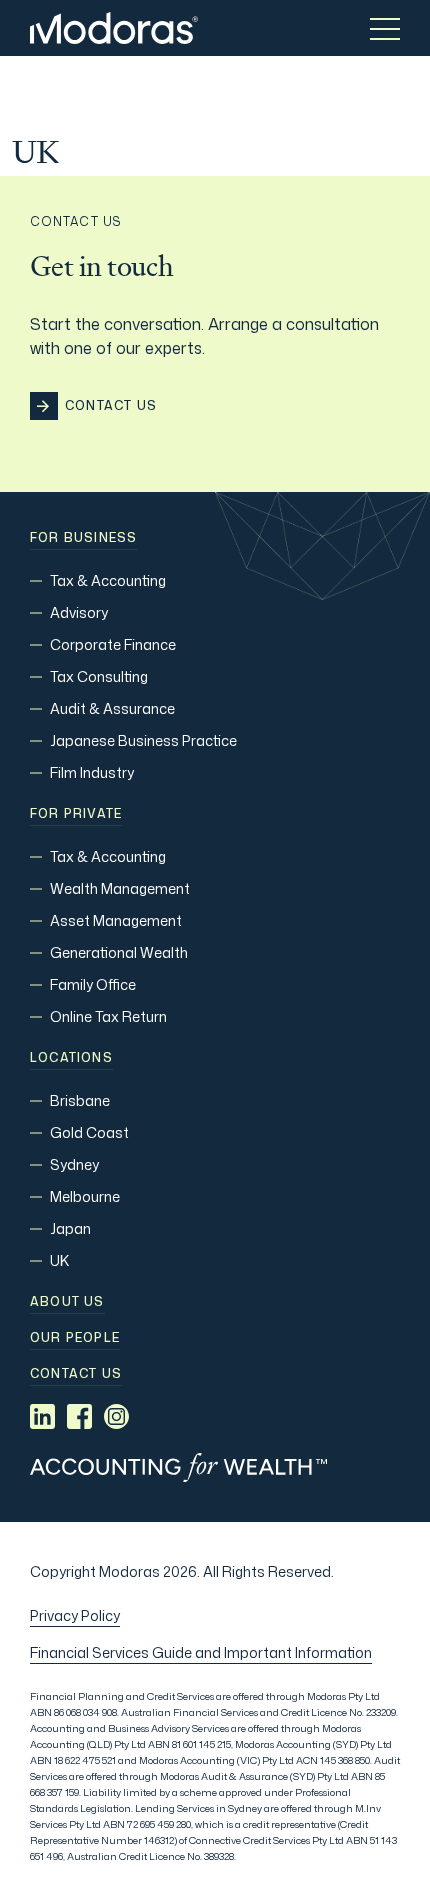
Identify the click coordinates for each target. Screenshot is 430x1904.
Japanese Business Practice (143, 740)
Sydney (74, 1164)
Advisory (79, 612)
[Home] (114, 28)
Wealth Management (120, 888)
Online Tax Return (108, 1016)
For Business (83, 538)
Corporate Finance (113, 644)
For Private (76, 814)
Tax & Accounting (108, 580)
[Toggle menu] (385, 28)
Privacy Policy (75, 1615)
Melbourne (85, 1196)
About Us (67, 1302)
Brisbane (80, 1100)
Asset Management (116, 920)
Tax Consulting (99, 676)
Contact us (76, 1374)
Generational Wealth (119, 952)
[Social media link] (42, 1416)
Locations (71, 1058)
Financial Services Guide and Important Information (201, 1652)
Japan (70, 1228)
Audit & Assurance (112, 708)
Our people (75, 1338)
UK (59, 1260)
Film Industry (92, 772)
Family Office (93, 984)
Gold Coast (89, 1132)
